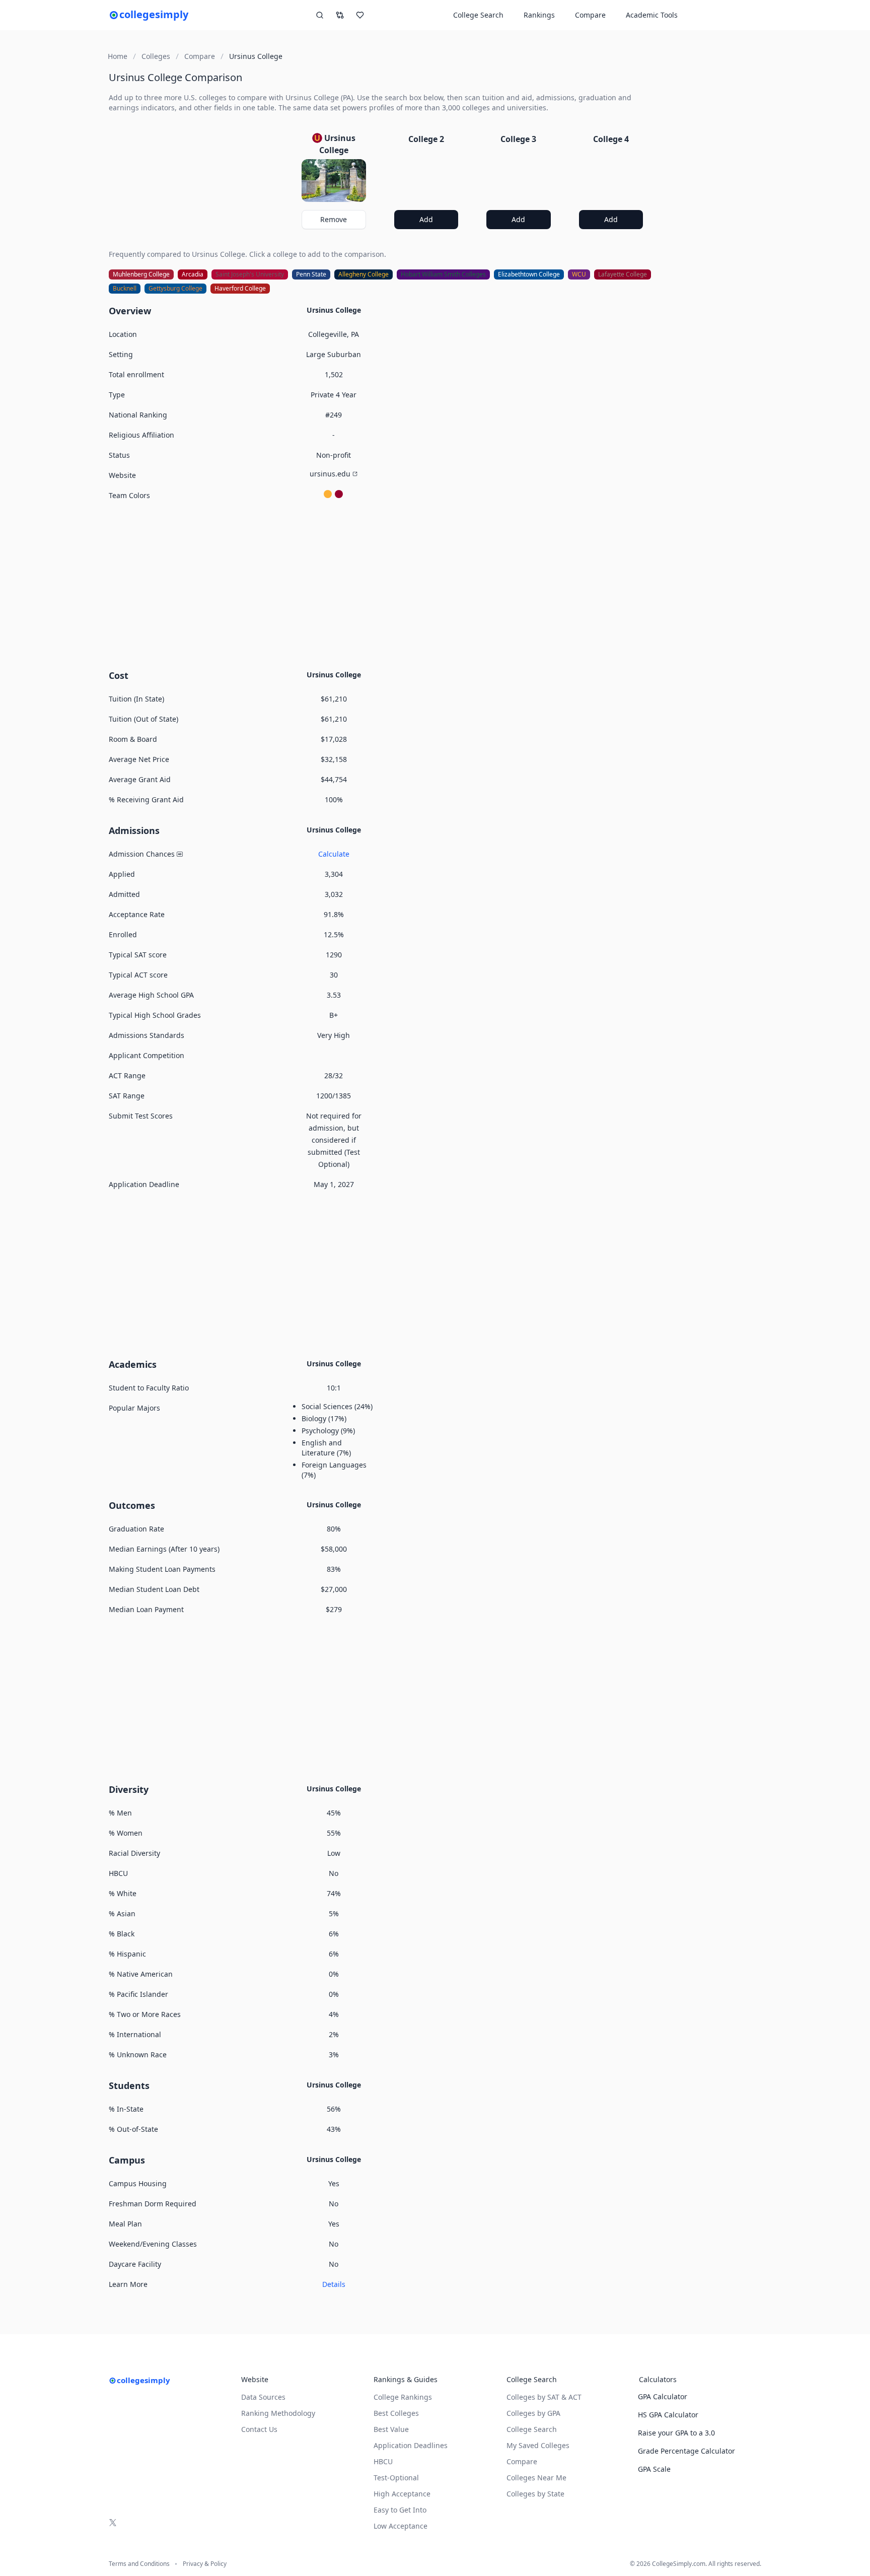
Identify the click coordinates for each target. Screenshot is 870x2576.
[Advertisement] (380, 584)
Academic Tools (652, 15)
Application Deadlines (411, 2445)
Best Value (391, 2429)
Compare (590, 15)
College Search (532, 2429)
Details (334, 2284)
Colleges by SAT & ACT (544, 2397)
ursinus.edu (330, 474)
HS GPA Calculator (668, 2415)
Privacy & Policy (205, 2564)
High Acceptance (402, 2494)
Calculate (334, 854)
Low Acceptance (401, 2526)
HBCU (383, 2461)
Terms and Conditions (139, 2564)
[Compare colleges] (340, 15)
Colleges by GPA (533, 2413)
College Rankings (403, 2397)
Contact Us (259, 2429)
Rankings (539, 15)
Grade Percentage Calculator (686, 2451)
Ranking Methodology (278, 2413)
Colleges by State (535, 2494)
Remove (334, 219)
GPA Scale (654, 2469)
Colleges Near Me (536, 2478)
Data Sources (263, 2397)
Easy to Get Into (400, 2510)
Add (426, 219)
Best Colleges (396, 2413)
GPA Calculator (663, 2396)
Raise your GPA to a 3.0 (676, 2433)
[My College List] (360, 15)
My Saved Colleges (538, 2445)
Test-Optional (396, 2478)
